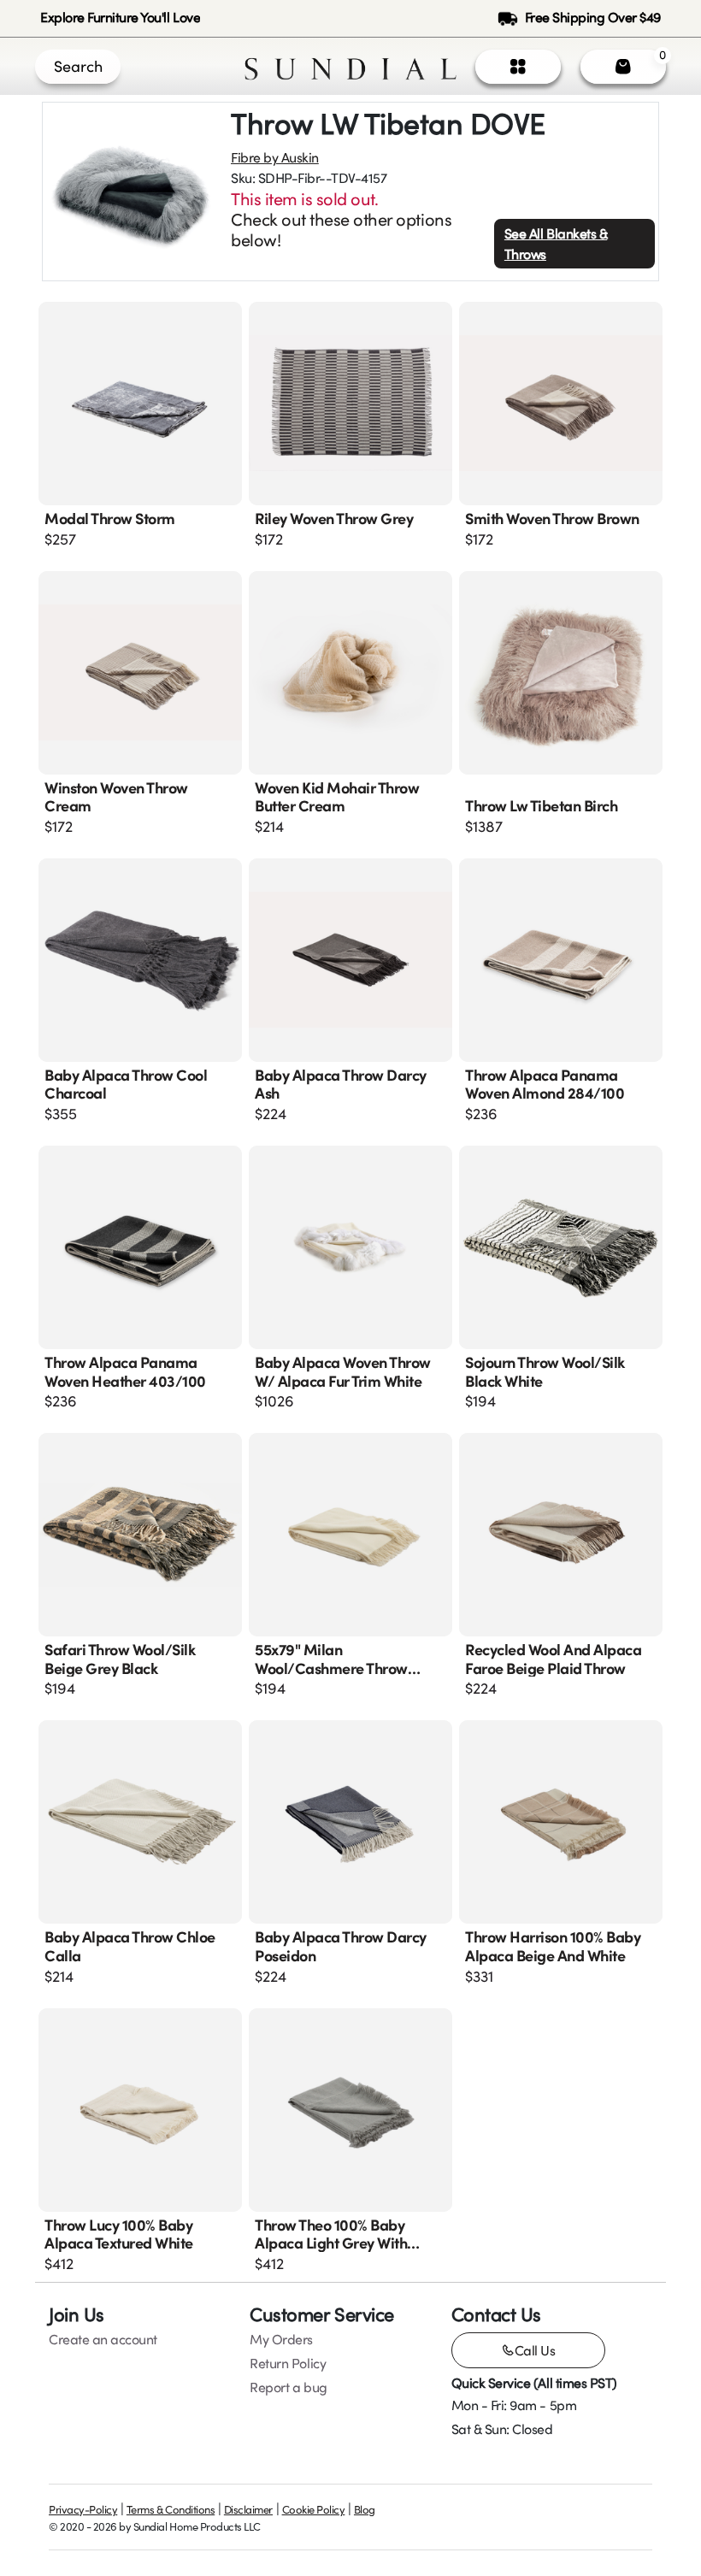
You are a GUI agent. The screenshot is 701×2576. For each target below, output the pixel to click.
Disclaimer (248, 2509)
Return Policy (288, 2363)
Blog (365, 2509)
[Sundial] (350, 66)
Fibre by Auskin (275, 157)
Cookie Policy (314, 2509)
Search (78, 66)
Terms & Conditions (171, 2509)
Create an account (103, 2339)
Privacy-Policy (83, 2509)
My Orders (281, 2339)
